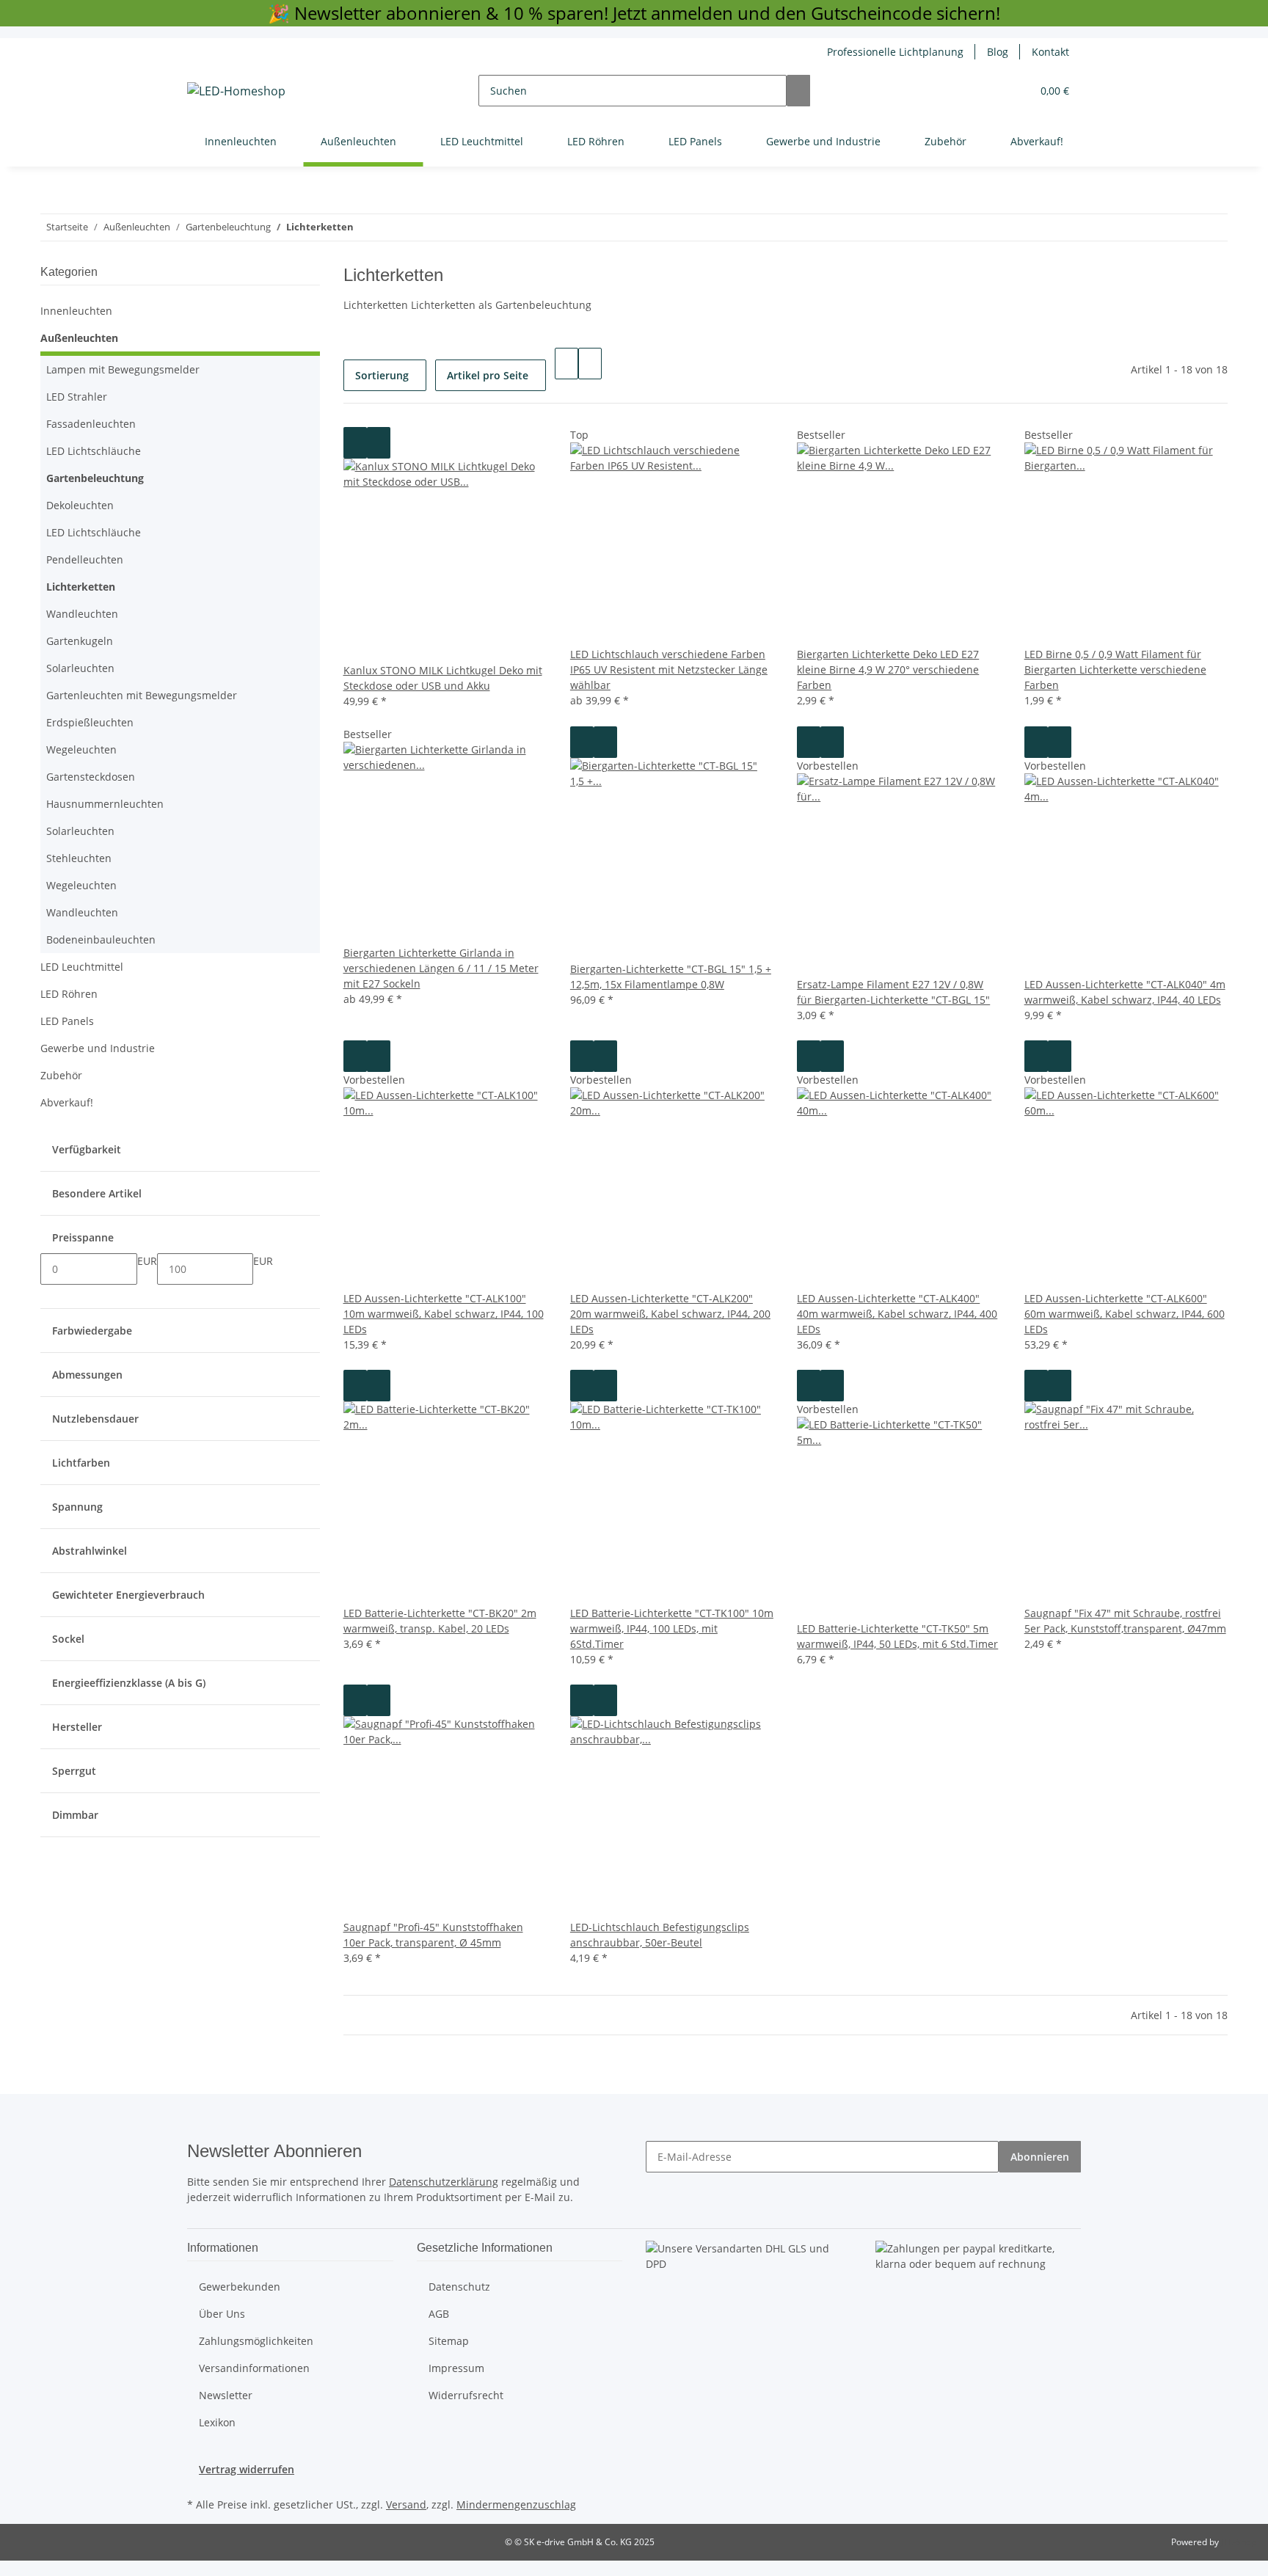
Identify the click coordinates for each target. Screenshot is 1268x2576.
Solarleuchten (80, 668)
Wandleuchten (82, 614)
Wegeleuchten (81, 749)
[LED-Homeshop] (236, 91)
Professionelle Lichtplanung (895, 52)
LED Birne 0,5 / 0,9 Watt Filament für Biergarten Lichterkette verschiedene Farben (1115, 669)
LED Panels (67, 1021)
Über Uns (222, 2314)
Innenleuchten (76, 311)
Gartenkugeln (80, 641)
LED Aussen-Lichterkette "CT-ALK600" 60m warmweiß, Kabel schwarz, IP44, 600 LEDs (1125, 1314)
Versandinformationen (254, 2368)
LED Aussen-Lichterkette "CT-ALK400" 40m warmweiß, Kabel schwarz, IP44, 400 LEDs (897, 1314)
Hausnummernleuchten (105, 804)
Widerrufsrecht (466, 2395)
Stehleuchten (79, 858)
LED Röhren (69, 994)
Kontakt (1050, 52)
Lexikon (217, 2422)
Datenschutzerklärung (444, 2182)
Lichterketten (81, 587)
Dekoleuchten (80, 505)
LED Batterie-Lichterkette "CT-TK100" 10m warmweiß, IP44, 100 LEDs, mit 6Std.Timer (672, 1628)
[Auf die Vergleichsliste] (355, 443)
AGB (439, 2314)
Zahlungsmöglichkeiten (256, 2341)
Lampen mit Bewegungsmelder (123, 369)
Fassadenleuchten (91, 424)
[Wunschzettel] (1014, 91)
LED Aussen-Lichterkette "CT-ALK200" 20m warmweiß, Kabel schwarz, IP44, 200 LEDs (670, 1314)
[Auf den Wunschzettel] (379, 443)
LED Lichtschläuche (94, 451)
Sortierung (382, 375)
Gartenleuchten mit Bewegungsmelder (142, 695)
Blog (998, 52)
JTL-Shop (1239, 2542)
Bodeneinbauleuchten (101, 939)
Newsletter (226, 2395)
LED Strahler (77, 397)
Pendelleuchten (85, 559)
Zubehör (61, 1075)
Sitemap (449, 2341)
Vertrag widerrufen (247, 2469)
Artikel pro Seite (488, 375)
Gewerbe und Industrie (98, 1048)
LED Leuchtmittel (82, 967)
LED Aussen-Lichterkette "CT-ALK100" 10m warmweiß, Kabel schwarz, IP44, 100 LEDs (444, 1314)
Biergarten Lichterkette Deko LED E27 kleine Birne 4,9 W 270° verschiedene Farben (888, 669)
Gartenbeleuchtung (95, 478)
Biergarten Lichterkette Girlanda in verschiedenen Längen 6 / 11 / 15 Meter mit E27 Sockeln (441, 968)
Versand (406, 2504)
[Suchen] (798, 91)
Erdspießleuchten (90, 722)
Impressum (456, 2368)
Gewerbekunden (240, 2287)
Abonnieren (1040, 2157)
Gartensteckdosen (91, 777)
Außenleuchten (79, 338)
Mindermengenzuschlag (516, 2504)
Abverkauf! (67, 1102)
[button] (991, 91)
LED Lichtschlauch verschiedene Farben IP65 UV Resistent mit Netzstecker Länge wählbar (669, 669)
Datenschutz (459, 2287)
